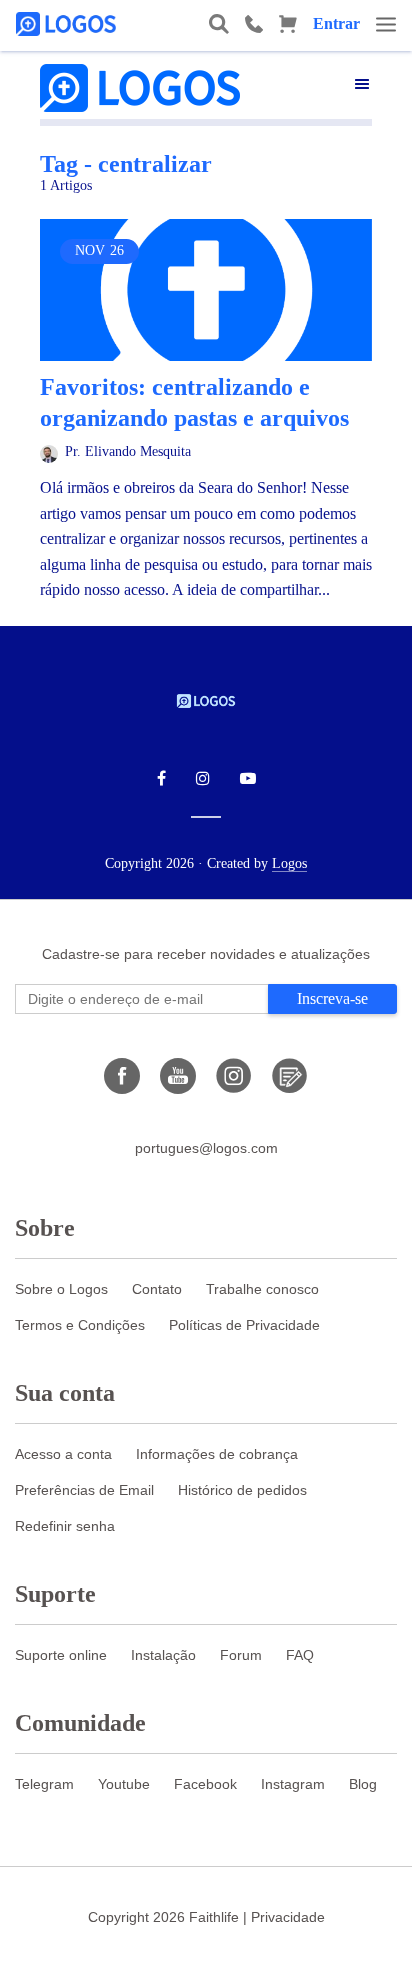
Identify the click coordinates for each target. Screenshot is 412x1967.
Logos (289, 863)
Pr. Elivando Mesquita (128, 451)
